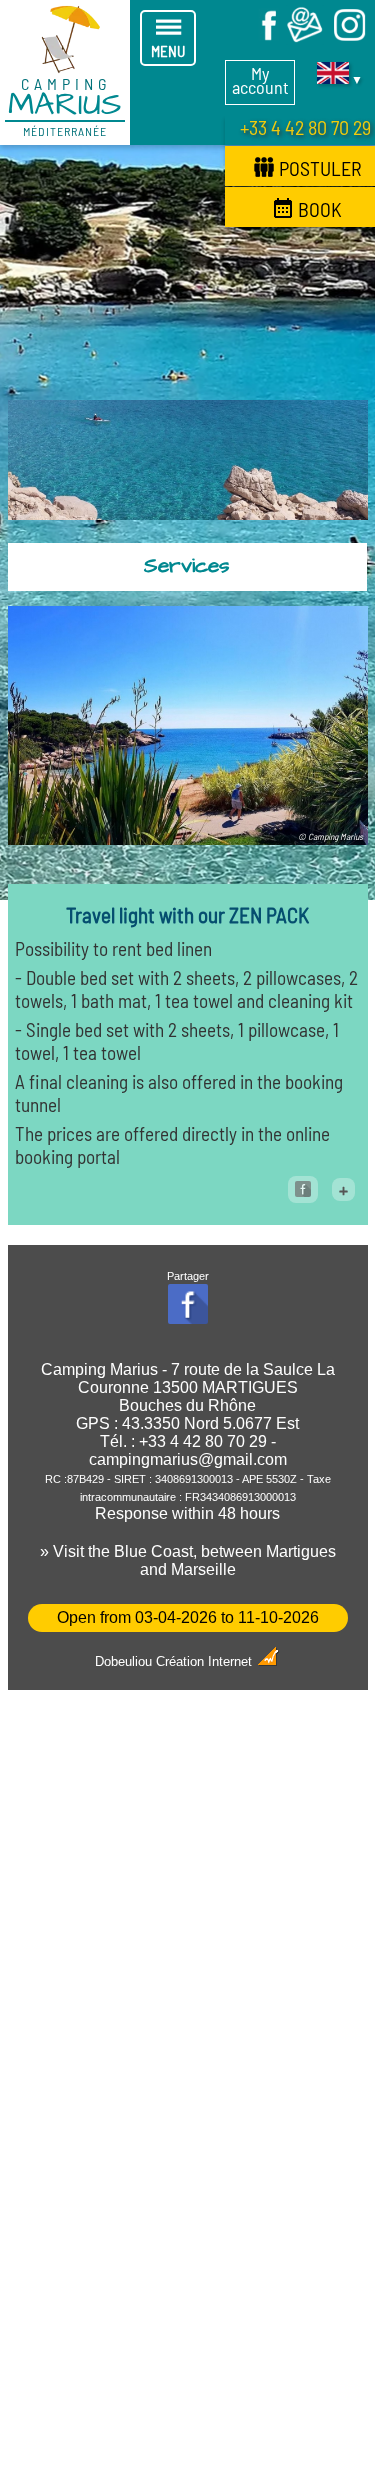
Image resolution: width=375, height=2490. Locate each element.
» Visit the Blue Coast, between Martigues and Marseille (188, 1560)
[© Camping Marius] (188, 837)
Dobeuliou (123, 1661)
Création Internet (206, 1661)
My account (260, 80)
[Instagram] (350, 38)
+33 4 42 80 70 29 (305, 127)
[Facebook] (260, 38)
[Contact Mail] (305, 38)
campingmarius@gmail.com (188, 1459)
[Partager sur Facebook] (303, 1189)
